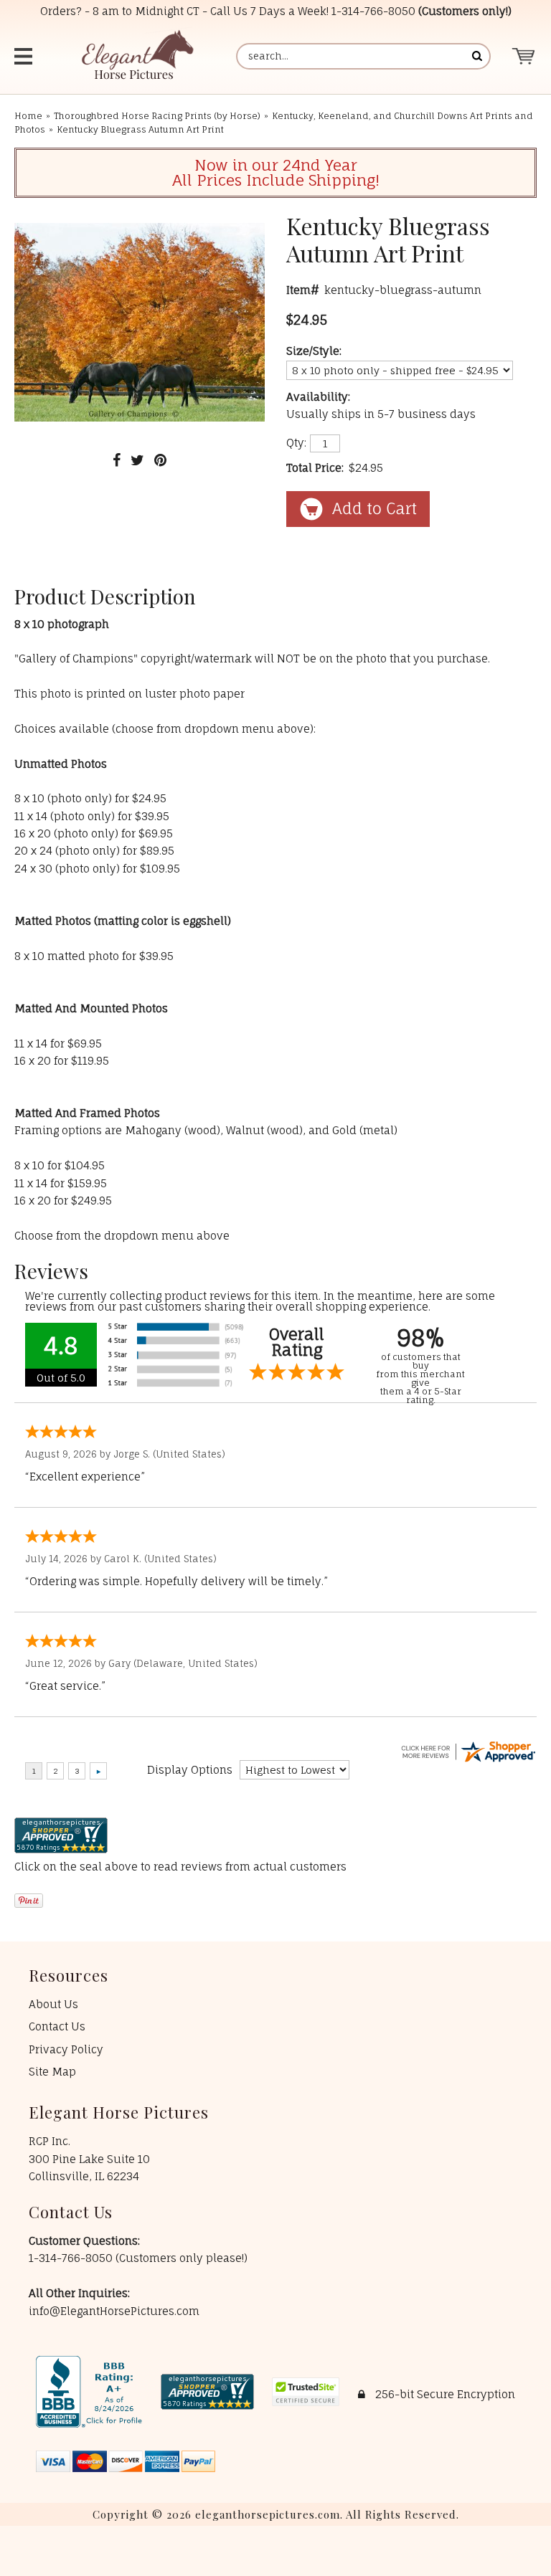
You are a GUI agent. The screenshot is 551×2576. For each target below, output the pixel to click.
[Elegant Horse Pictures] (137, 56)
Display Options (190, 1770)
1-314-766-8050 (373, 11)
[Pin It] (160, 460)
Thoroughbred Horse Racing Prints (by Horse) (157, 116)
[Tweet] (137, 460)
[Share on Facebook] (117, 460)
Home (28, 116)
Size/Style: (314, 351)
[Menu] (25, 56)
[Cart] (524, 56)
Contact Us (57, 2026)
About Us (53, 2004)
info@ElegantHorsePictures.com (114, 2311)
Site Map (52, 2072)
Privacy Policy (66, 2049)
